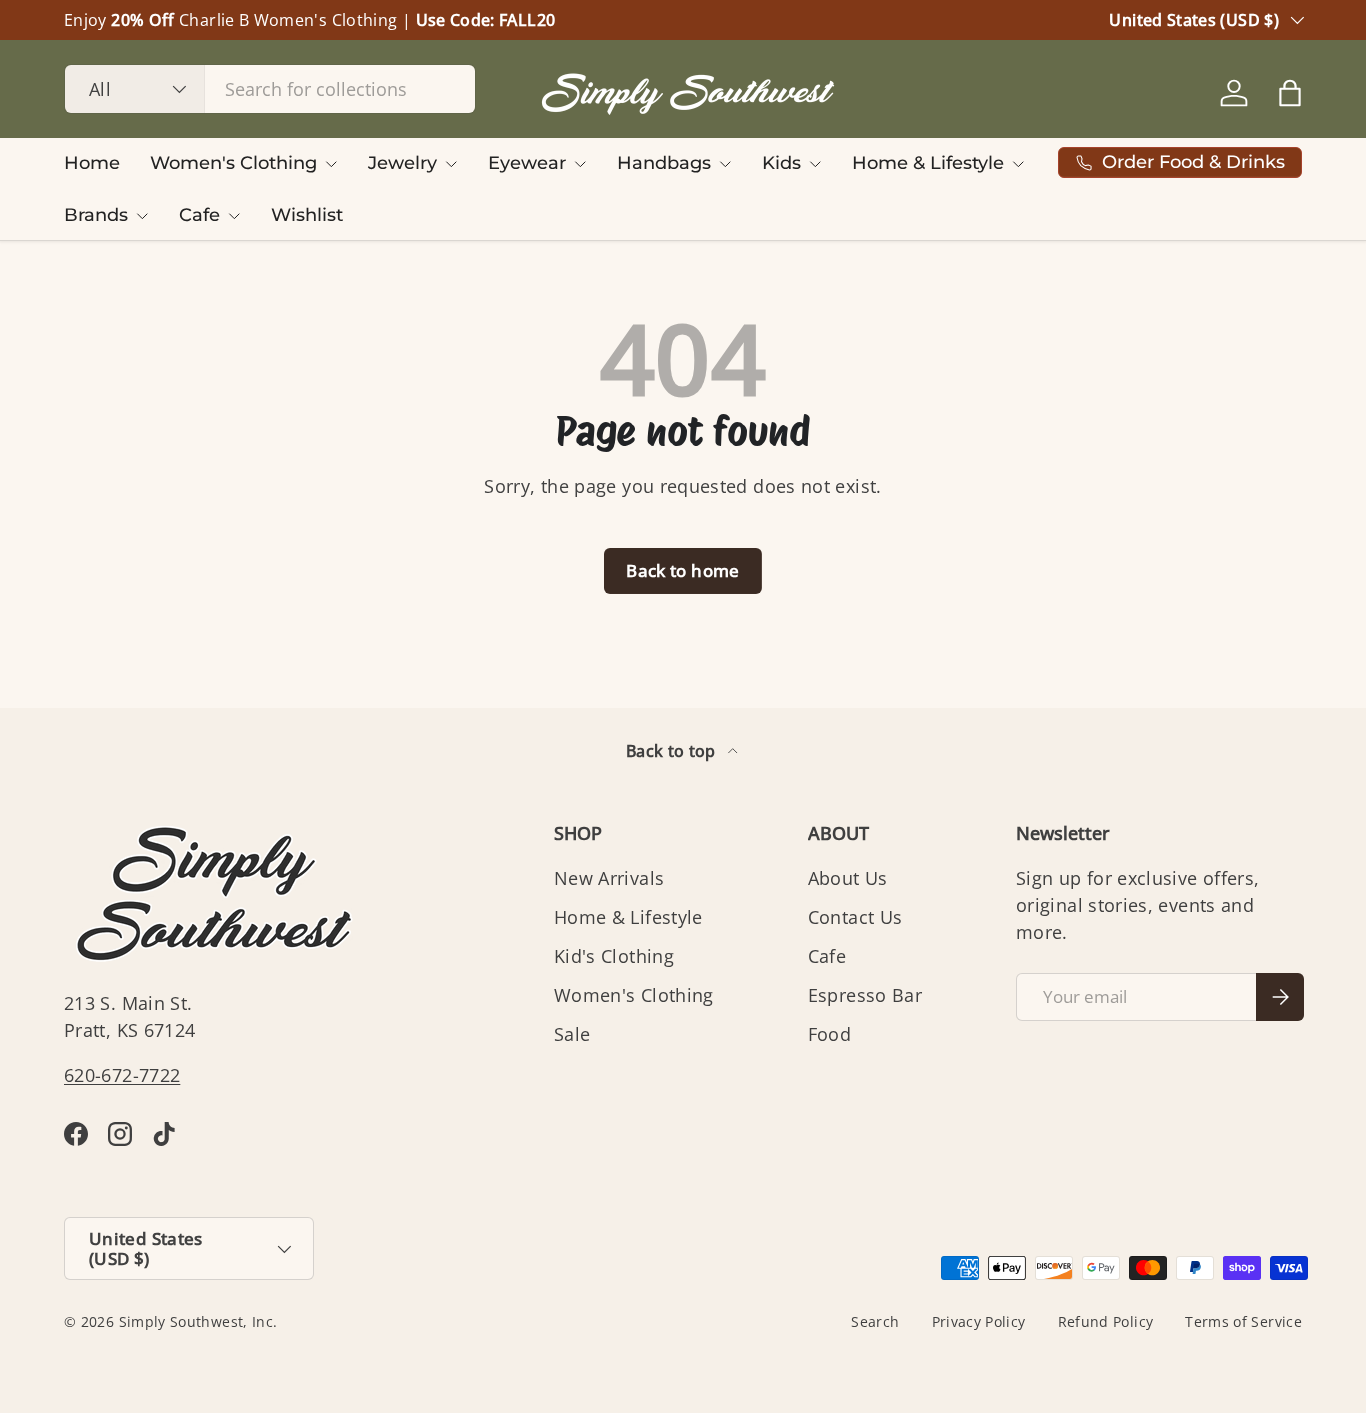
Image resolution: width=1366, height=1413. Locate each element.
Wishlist (307, 215)
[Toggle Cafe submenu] (234, 216)
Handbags (664, 163)
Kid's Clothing (614, 956)
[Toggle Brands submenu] (142, 216)
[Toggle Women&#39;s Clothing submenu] (331, 164)
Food (829, 1034)
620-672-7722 (122, 1075)
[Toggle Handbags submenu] (725, 164)
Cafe (199, 215)
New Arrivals (609, 878)
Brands (96, 215)
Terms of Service (1243, 1322)
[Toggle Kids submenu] (815, 164)
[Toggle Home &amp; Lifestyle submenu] (1018, 164)
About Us (848, 878)
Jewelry (402, 163)
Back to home (682, 570)
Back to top (673, 751)
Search (875, 1322)
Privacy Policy (979, 1322)
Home (92, 163)
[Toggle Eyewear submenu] (580, 164)
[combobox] (270, 89)
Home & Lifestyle (928, 163)
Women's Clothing (233, 163)
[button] (1290, 93)
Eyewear (527, 163)
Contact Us (855, 917)
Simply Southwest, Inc (196, 1322)
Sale (572, 1034)
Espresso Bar (865, 995)
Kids (781, 163)
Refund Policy (1106, 1322)
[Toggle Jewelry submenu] (451, 164)
